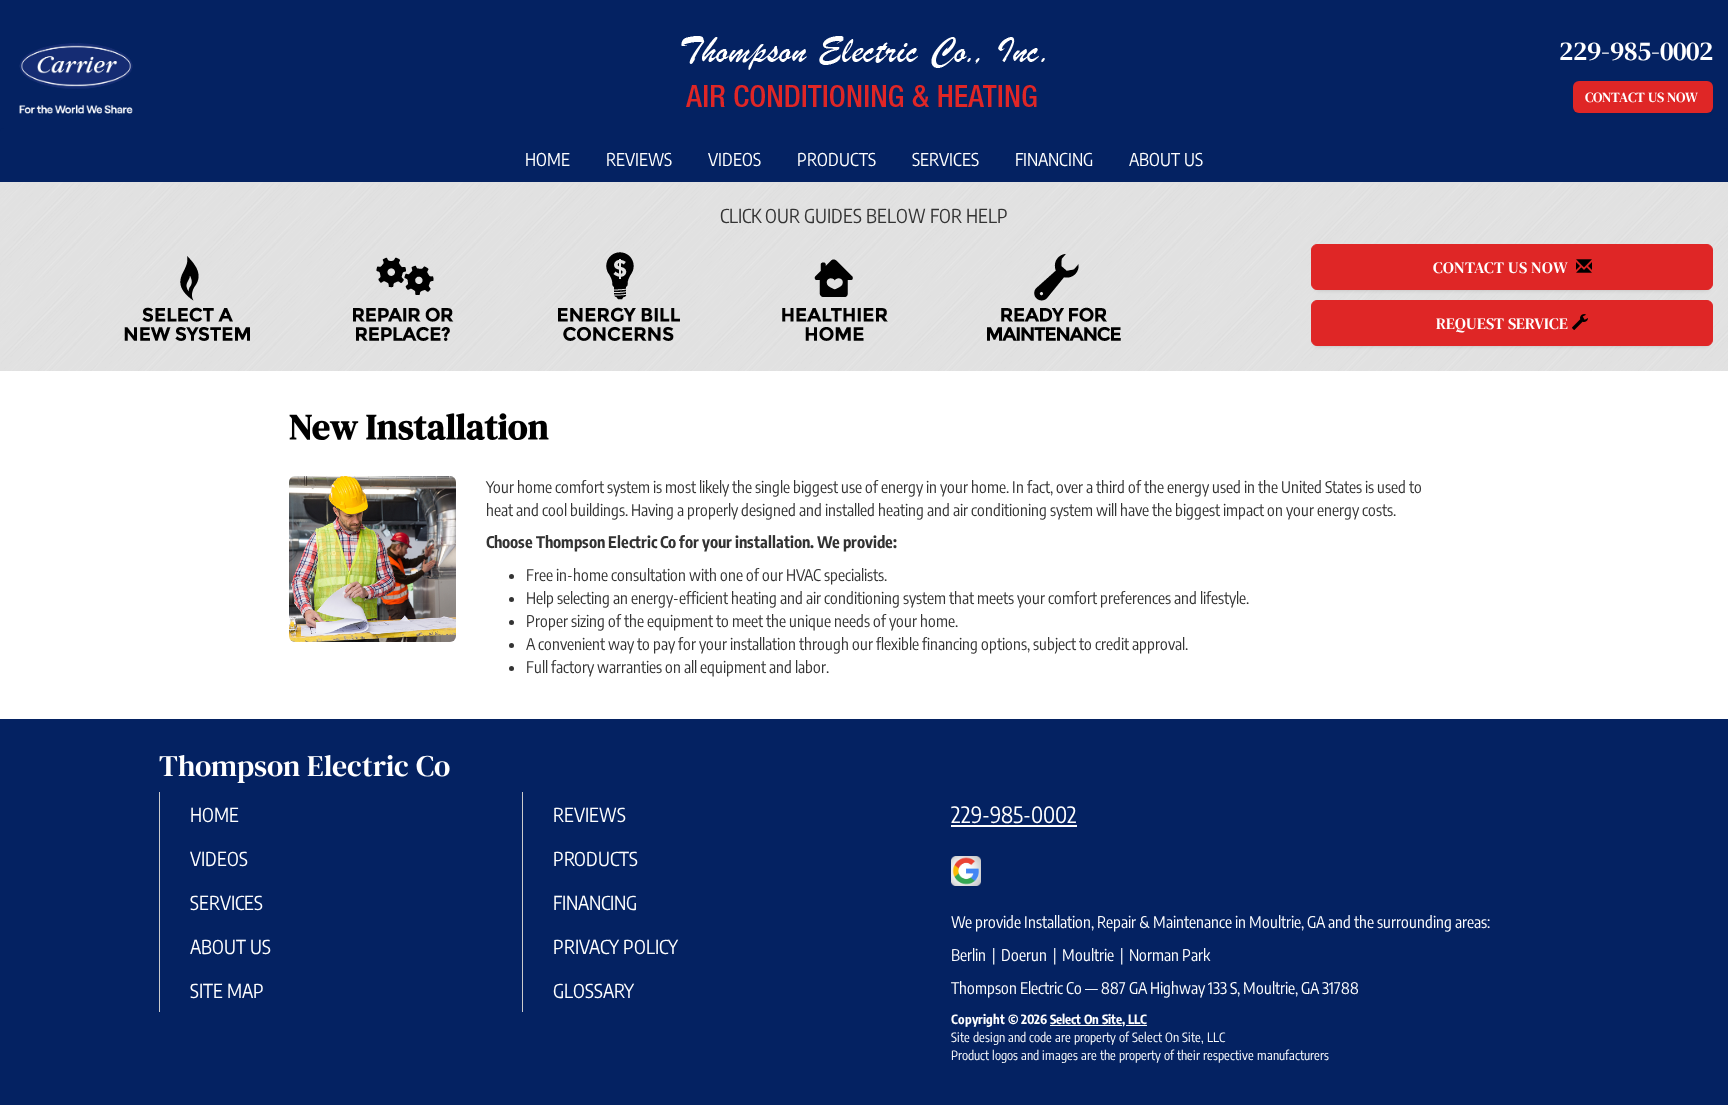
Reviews (639, 159)
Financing (1054, 159)
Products (836, 159)
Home (547, 159)
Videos (734, 159)
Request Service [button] (1504, 323)
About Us (1166, 159)
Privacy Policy (615, 946)
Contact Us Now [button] (1643, 97)
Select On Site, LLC (1098, 1019)
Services (945, 159)
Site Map (227, 990)
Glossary (593, 990)
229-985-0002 (1014, 814)
